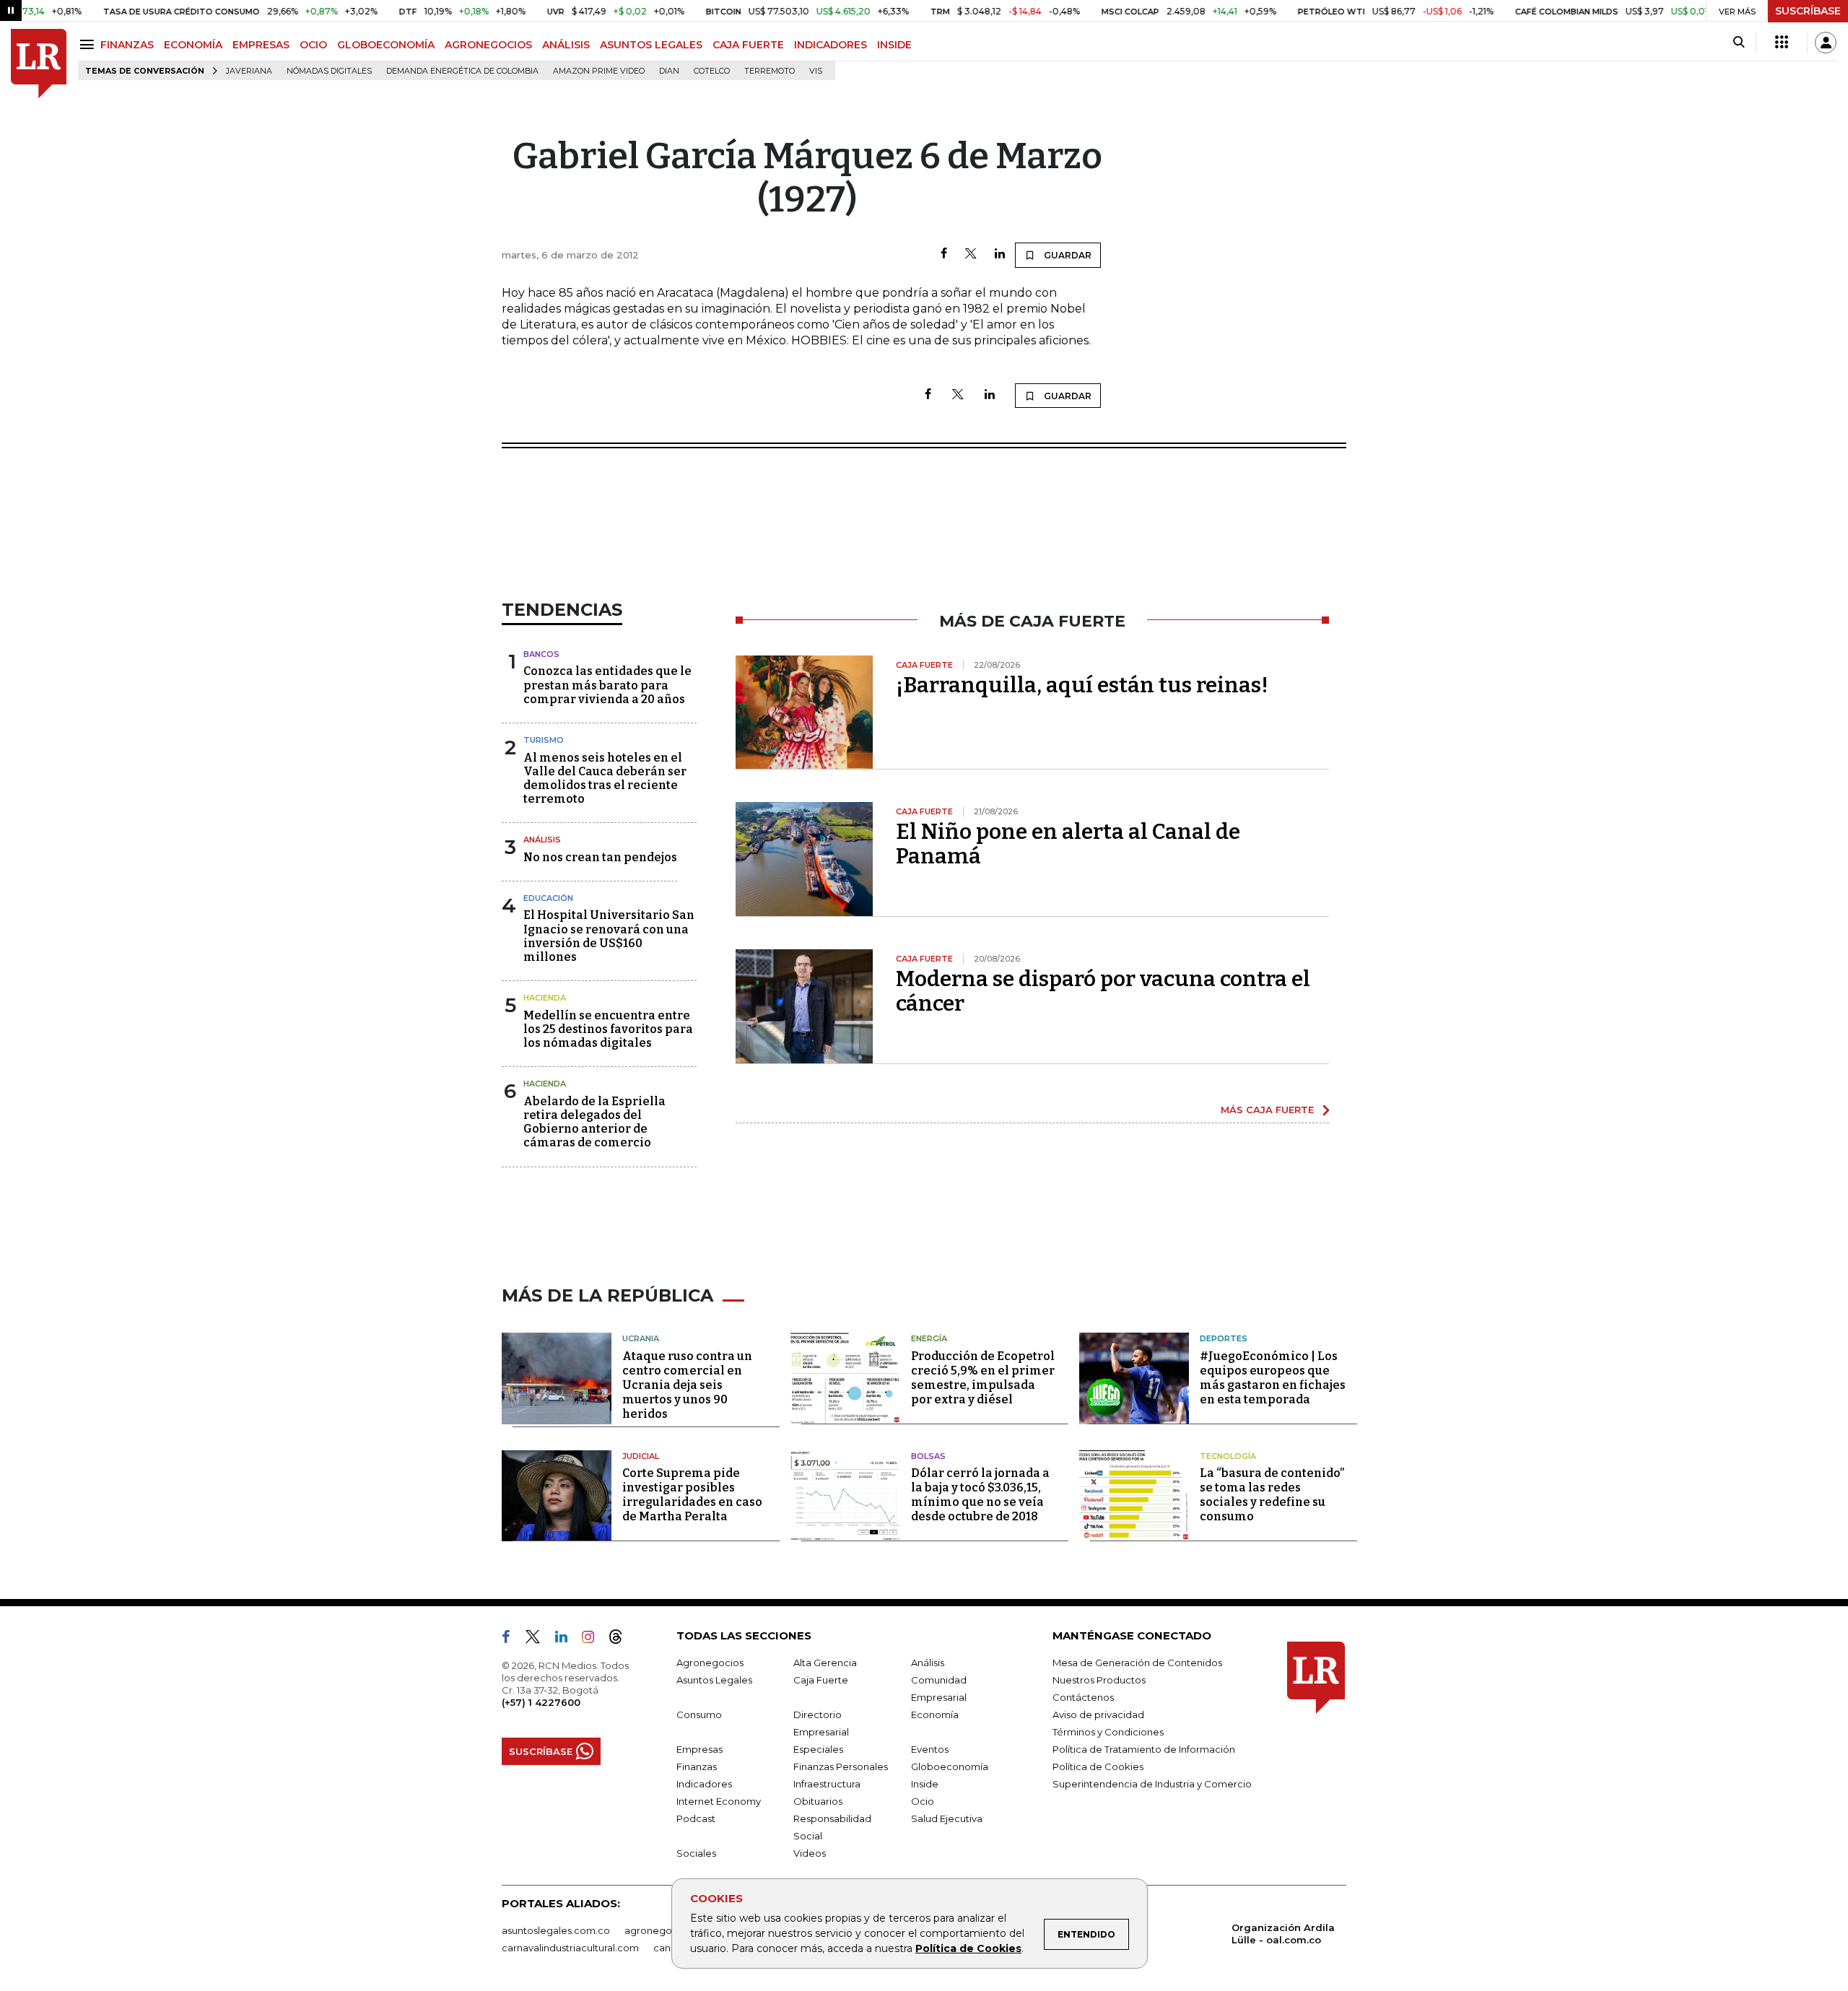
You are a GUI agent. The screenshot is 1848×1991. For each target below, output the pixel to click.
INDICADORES (831, 45)
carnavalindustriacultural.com (570, 1948)
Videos (810, 1853)
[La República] (39, 64)
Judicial (641, 1456)
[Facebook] (944, 254)
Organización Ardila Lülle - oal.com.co (1283, 1934)
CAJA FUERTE (748, 45)
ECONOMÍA (193, 45)
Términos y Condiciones (1108, 1732)
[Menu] (89, 44)
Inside (925, 1784)
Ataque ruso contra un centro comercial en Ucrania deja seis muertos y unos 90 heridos (687, 1385)
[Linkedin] (1000, 254)
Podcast (696, 1818)
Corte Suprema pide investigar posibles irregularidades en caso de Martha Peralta (692, 1495)
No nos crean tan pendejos (600, 857)
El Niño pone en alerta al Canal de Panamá (1068, 844)
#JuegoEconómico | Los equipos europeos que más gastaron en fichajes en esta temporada (1273, 1378)
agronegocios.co (665, 1930)
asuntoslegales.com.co (556, 1930)
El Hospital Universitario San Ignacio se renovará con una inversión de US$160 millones (609, 936)
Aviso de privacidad (1098, 1715)
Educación (548, 898)
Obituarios (818, 1801)
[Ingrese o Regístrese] (1826, 43)
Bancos (541, 654)
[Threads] (622, 1639)
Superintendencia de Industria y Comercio (1152, 1784)
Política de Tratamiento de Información (1144, 1749)
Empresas (699, 1749)
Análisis (542, 840)
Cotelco (712, 71)
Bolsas (928, 1456)
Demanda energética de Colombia (462, 71)
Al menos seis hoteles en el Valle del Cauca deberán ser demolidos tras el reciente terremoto (605, 779)
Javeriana (249, 71)
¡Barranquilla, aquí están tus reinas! (1082, 685)
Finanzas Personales (841, 1766)
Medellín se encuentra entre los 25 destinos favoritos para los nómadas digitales (608, 1029)
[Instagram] (594, 1639)
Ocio (923, 1801)
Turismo (544, 740)
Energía (929, 1338)
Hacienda (545, 998)
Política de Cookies (968, 1948)
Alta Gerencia (825, 1663)
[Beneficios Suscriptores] (1782, 43)
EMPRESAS (261, 45)
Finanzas (697, 1766)
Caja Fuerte (821, 1680)
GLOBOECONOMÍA (386, 45)
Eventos (930, 1749)
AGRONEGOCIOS (488, 45)
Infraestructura (827, 1784)
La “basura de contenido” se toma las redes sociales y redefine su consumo (1272, 1495)
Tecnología (1228, 1456)
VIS (816, 71)
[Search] (1739, 43)
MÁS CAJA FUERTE (1267, 1110)
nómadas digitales (329, 71)
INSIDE (894, 45)
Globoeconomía (950, 1766)
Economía (935, 1715)
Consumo (699, 1715)
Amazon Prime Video (599, 71)
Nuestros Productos (1099, 1680)
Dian (669, 71)
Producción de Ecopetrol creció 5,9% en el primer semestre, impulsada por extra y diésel (983, 1378)
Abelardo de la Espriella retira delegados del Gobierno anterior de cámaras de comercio (594, 1122)
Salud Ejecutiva (947, 1818)
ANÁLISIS (566, 45)
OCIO (313, 45)
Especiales (818, 1749)
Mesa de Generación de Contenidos (1137, 1663)
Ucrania (641, 1338)
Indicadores (704, 1784)
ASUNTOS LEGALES (651, 45)
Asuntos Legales (714, 1680)
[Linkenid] (567, 1639)
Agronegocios (710, 1663)
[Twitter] (971, 254)
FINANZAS (127, 45)
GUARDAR (1067, 255)
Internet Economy (719, 1801)
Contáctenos (1083, 1697)
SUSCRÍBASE (1808, 11)
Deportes (1224, 1338)
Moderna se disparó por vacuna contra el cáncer (1103, 991)
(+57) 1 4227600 (541, 1702)
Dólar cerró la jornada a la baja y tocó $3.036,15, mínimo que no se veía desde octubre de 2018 (980, 1495)
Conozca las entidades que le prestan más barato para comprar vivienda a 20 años (607, 685)
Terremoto (770, 71)
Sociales (696, 1853)
